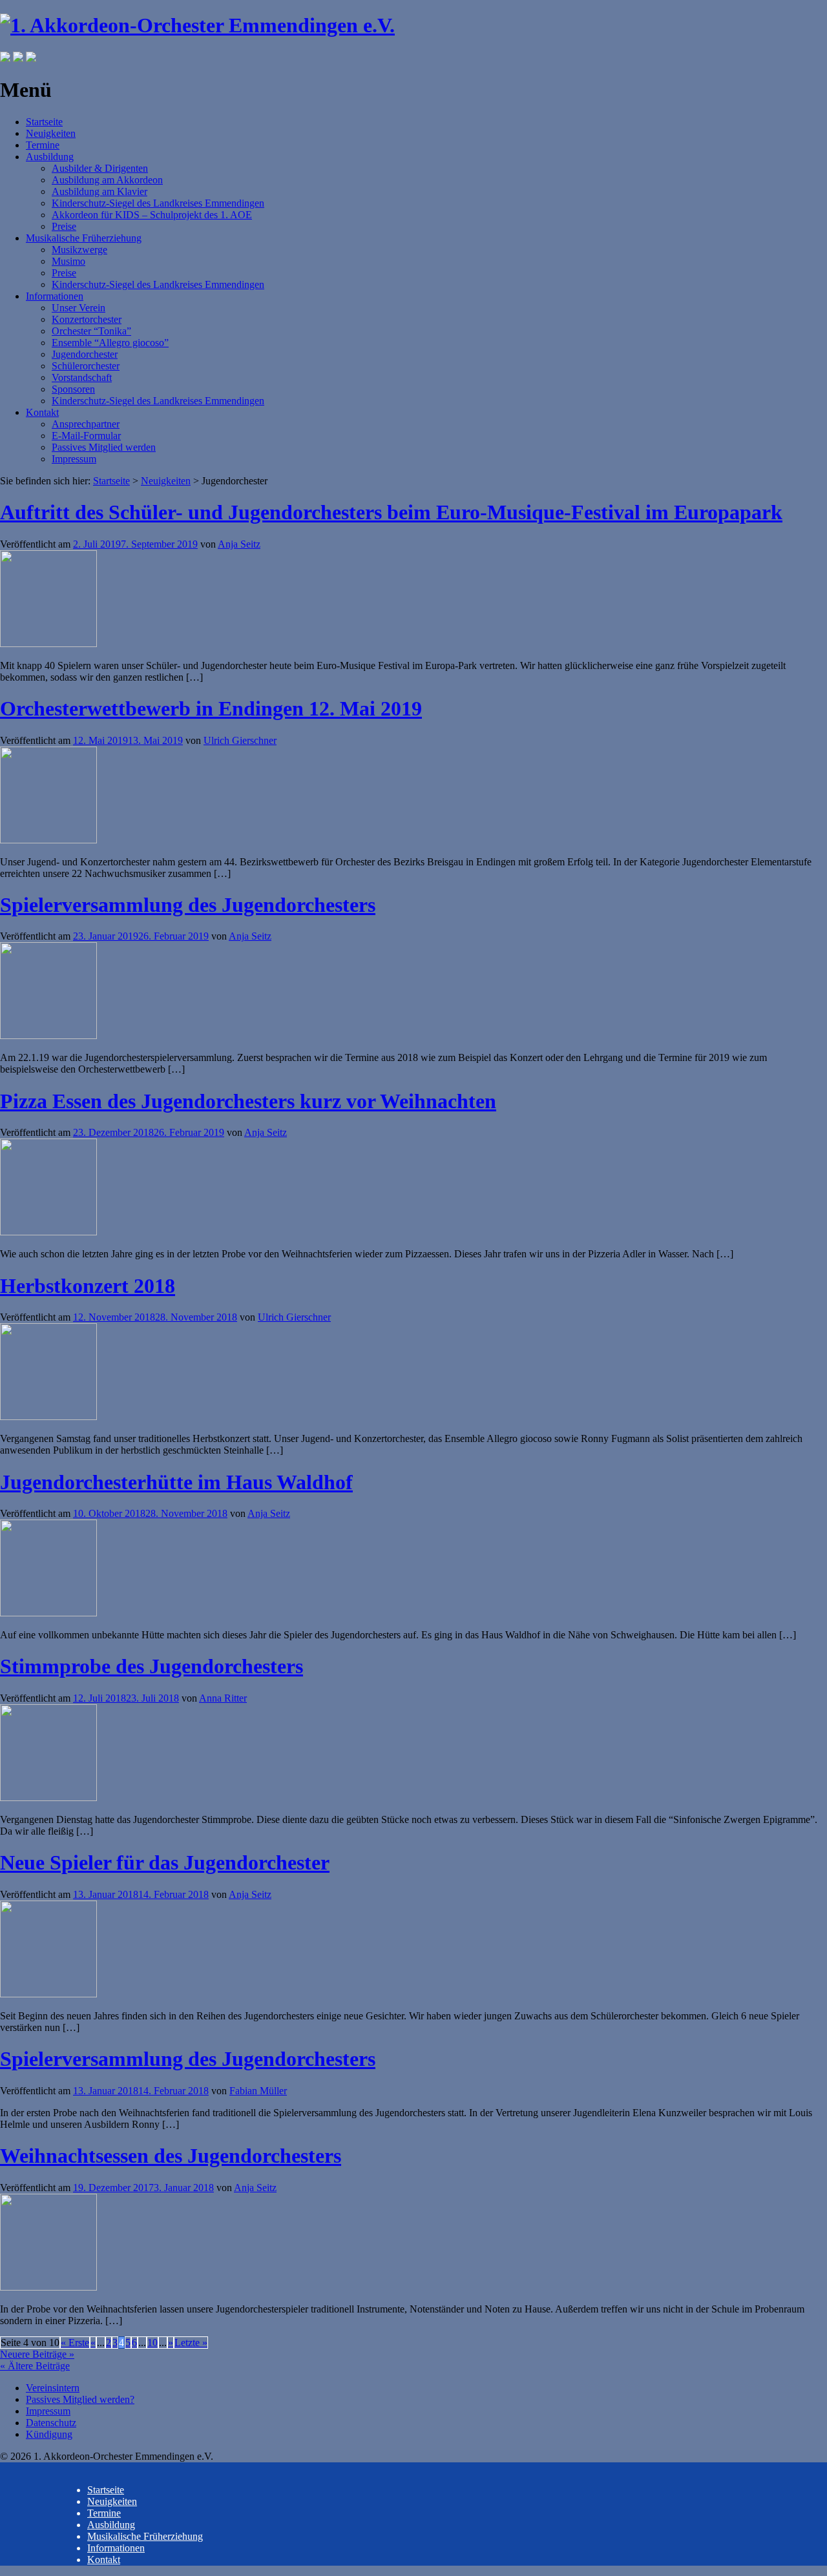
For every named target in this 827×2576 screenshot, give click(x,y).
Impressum (74, 459)
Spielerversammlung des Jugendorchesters (188, 905)
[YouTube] (31, 58)
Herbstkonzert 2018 (88, 1286)
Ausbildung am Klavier (99, 191)
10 (152, 2343)
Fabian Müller (258, 2091)
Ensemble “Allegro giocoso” (110, 343)
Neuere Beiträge (37, 2354)
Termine (43, 145)
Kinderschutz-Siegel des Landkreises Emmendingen (158, 203)
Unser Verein (79, 308)
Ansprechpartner (86, 424)
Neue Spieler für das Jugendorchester (165, 1862)
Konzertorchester (87, 319)
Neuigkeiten (51, 133)
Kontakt (42, 412)
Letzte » (191, 2343)
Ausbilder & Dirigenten (100, 168)
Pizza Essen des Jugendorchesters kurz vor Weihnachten (248, 1101)
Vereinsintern (53, 2388)
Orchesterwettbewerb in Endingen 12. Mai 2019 (211, 708)
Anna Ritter (223, 1698)
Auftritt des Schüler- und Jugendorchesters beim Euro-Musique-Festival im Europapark (391, 512)
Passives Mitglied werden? (80, 2399)
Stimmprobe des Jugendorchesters (152, 1666)
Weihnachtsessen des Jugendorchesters (171, 2156)
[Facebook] (5, 58)
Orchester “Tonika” (91, 331)
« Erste (75, 2343)
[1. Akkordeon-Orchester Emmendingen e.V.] (197, 25)
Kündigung (49, 2434)
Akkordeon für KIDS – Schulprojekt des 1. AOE (152, 215)
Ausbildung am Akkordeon (107, 180)
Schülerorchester (86, 366)
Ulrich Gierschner (240, 740)
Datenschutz (51, 2423)
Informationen (55, 296)
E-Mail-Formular (86, 436)
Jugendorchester (85, 354)
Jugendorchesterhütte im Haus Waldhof (176, 1482)
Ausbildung (50, 157)
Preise (64, 226)
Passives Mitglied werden (104, 447)
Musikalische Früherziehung (84, 238)
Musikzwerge (79, 250)
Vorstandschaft (82, 377)
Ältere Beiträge (35, 2366)
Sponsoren (73, 389)
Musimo (68, 261)
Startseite (44, 122)
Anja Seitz (239, 544)
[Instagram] (18, 58)
